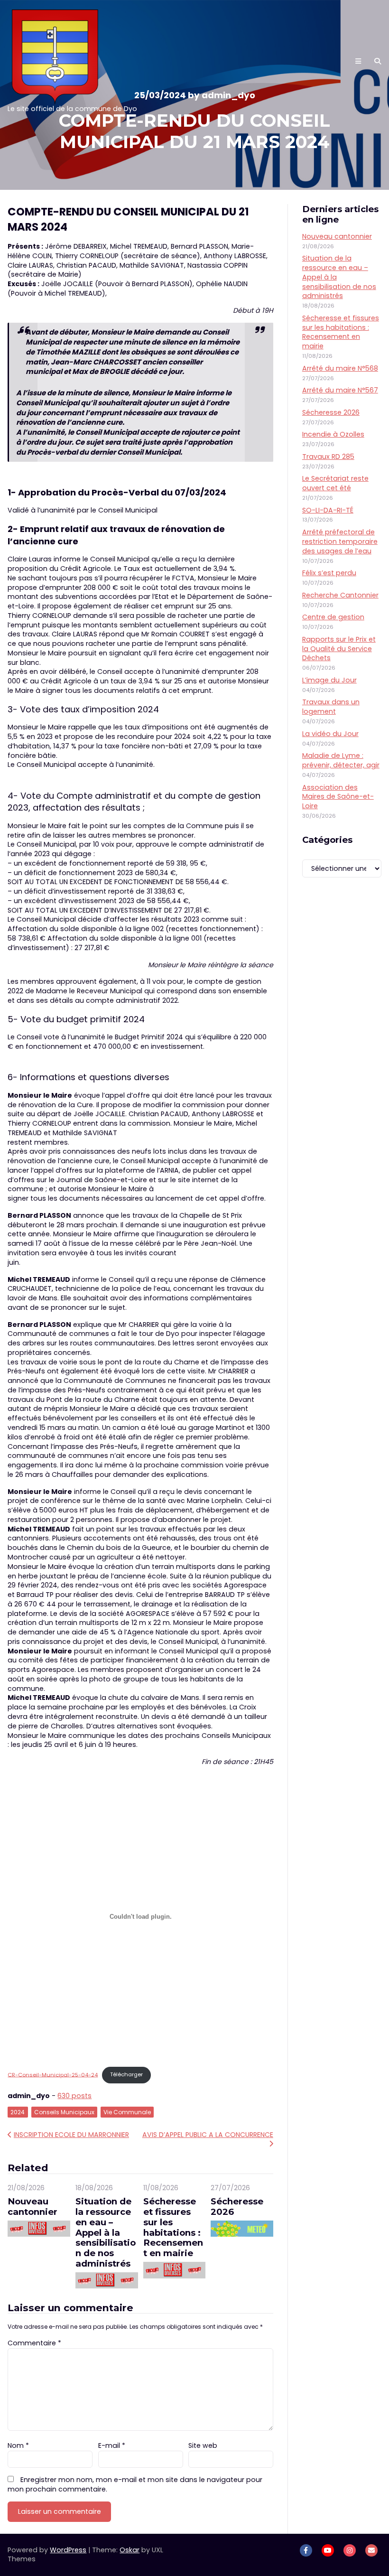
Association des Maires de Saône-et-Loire (338, 797)
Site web (203, 2445)
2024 (18, 2112)
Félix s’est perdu (329, 573)
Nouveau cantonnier (32, 2207)
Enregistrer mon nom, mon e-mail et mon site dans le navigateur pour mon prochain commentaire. (135, 2484)
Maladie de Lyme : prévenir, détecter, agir (341, 760)
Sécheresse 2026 (237, 2207)
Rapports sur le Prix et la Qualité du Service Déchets (339, 649)
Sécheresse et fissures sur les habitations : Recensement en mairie (173, 2227)
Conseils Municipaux (64, 2112)
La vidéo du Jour (330, 734)
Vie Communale (127, 2112)
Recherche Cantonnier (340, 595)
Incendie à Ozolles (333, 434)
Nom (18, 2445)
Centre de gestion (333, 617)
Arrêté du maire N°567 (340, 390)
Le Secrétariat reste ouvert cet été (335, 483)
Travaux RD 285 (328, 457)
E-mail (112, 2445)
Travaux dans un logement (331, 707)
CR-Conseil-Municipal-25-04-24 (53, 2074)
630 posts (74, 2096)
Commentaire (34, 2343)
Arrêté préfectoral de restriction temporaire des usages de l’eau (340, 541)
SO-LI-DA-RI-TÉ (328, 510)
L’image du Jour (329, 680)
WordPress (68, 2550)
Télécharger (126, 2074)
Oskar (130, 2550)
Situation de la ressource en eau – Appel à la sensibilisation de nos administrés (106, 2232)
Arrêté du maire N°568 (340, 368)
